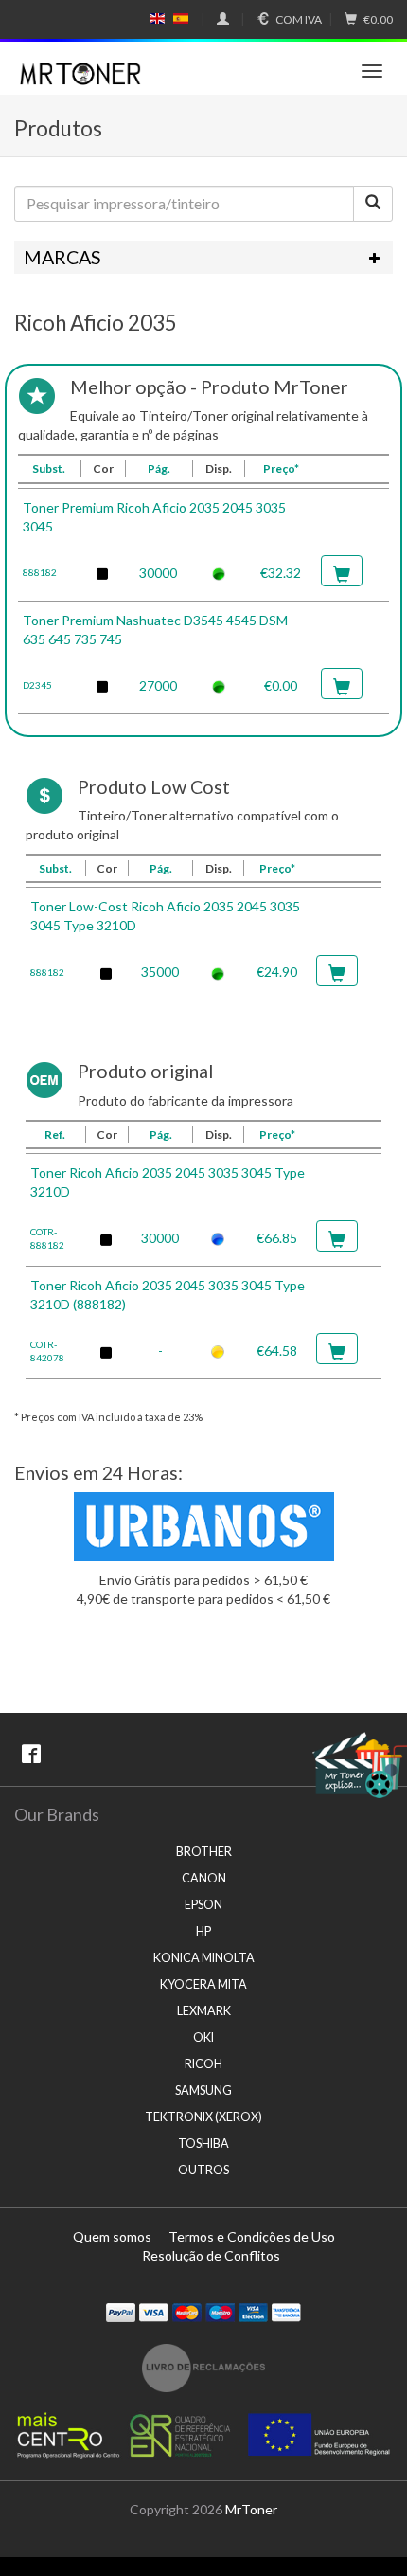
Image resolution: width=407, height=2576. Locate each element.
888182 (40, 572)
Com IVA (299, 19)
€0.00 (378, 19)
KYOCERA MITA (203, 1984)
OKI (203, 2037)
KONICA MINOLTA (204, 1958)
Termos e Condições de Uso (252, 2236)
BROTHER (204, 1852)
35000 (160, 972)
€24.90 (277, 972)
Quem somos (112, 2236)
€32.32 (281, 573)
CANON (204, 1878)
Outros (203, 2170)
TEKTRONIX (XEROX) (203, 2117)
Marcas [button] (62, 257)
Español (181, 19)
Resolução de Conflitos (211, 2255)
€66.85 (277, 1238)
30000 (158, 573)
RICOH (203, 2064)
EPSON (203, 1905)
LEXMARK (204, 2011)
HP (203, 1931)
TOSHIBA (203, 2144)
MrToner (251, 2509)
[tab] (203, 258)
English (158, 19)
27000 (158, 685)
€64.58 (277, 1351)
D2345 (37, 685)
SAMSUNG (203, 2090)
